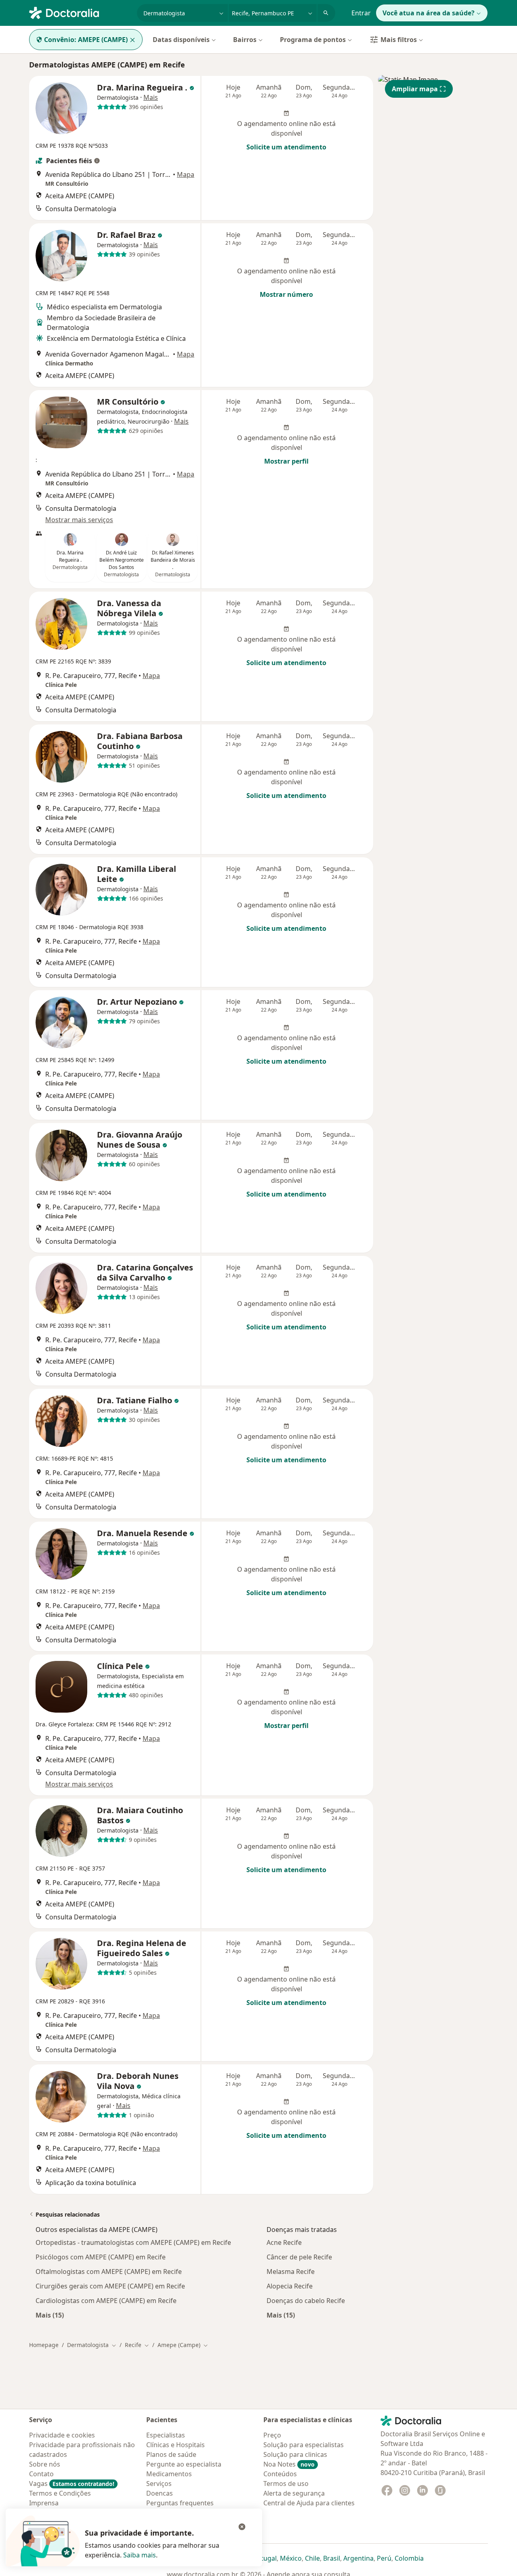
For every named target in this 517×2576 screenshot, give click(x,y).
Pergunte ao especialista (184, 2464)
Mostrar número (286, 294)
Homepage (44, 2345)
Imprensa (44, 2503)
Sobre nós (45, 2464)
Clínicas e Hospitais (175, 2445)
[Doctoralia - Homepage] (80, 12)
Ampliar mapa (415, 89)
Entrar (361, 13)
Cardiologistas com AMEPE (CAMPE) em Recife (106, 2301)
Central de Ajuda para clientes (309, 2503)
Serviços (159, 2484)
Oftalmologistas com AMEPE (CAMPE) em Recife (109, 2272)
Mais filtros (399, 40)
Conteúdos (280, 2474)
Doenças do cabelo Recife (306, 2301)
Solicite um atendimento (286, 147)
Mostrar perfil (286, 461)
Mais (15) (50, 2315)
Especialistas (166, 2435)
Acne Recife (284, 2242)
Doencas (160, 2493)
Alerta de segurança (294, 2493)
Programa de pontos (313, 40)
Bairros (245, 40)
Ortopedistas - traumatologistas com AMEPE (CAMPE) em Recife (133, 2242)
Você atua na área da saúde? (429, 13)
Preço (272, 2435)
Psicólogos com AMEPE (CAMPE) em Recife (101, 2257)
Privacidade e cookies (62, 2435)
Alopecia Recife (290, 2286)
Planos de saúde (171, 2454)
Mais (151, 97)
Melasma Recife (291, 2272)
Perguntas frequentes (180, 2503)
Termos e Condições (60, 2493)
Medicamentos (169, 2474)
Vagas (72, 2484)
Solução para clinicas (295, 2454)
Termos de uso (286, 2484)
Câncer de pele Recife (299, 2257)
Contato (41, 2474)
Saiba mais (140, 2555)
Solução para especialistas (304, 2445)
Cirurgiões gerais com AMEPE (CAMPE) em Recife (110, 2286)
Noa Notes (289, 2464)
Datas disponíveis (181, 40)
